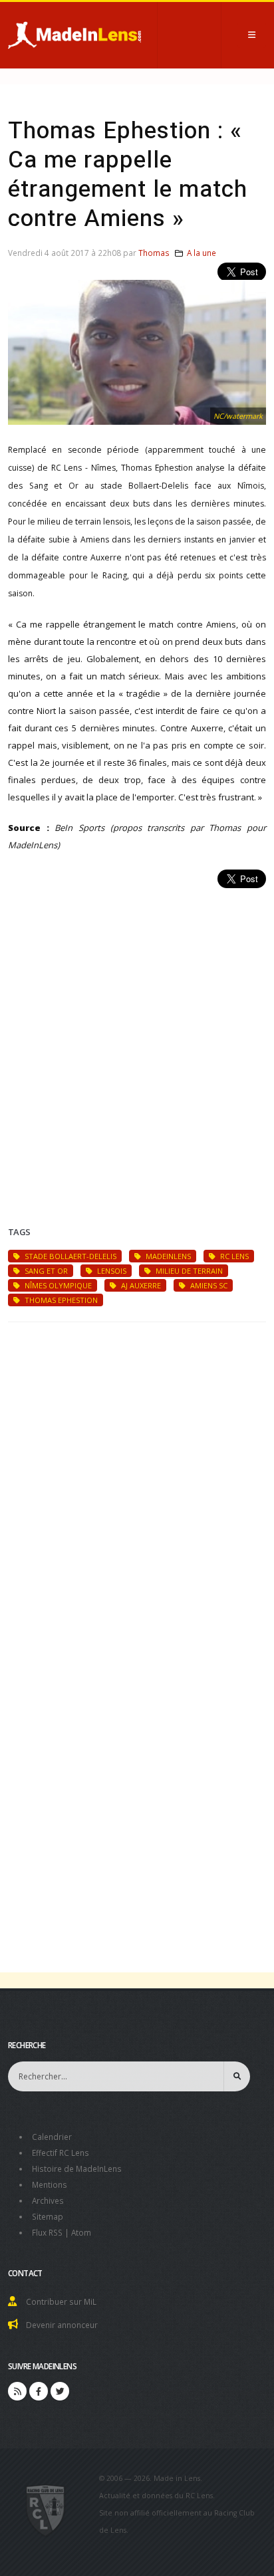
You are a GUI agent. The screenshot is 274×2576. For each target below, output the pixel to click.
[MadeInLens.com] (46, 2510)
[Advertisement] (137, 1041)
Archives (48, 2200)
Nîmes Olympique (57, 1285)
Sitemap (48, 2216)
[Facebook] (39, 2391)
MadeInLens (167, 1256)
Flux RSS (47, 2232)
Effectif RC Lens (61, 2153)
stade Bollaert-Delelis (69, 1256)
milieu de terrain (188, 1271)
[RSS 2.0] (17, 2391)
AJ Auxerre (140, 1285)
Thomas (154, 253)
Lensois (111, 1271)
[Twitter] (60, 2391)
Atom (81, 2232)
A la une (202, 253)
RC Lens (233, 1256)
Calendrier (52, 2137)
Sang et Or (45, 1271)
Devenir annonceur (62, 2325)
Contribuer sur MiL (61, 2301)
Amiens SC (208, 1285)
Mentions (50, 2184)
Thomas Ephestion (60, 1300)
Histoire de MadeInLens (77, 2168)
